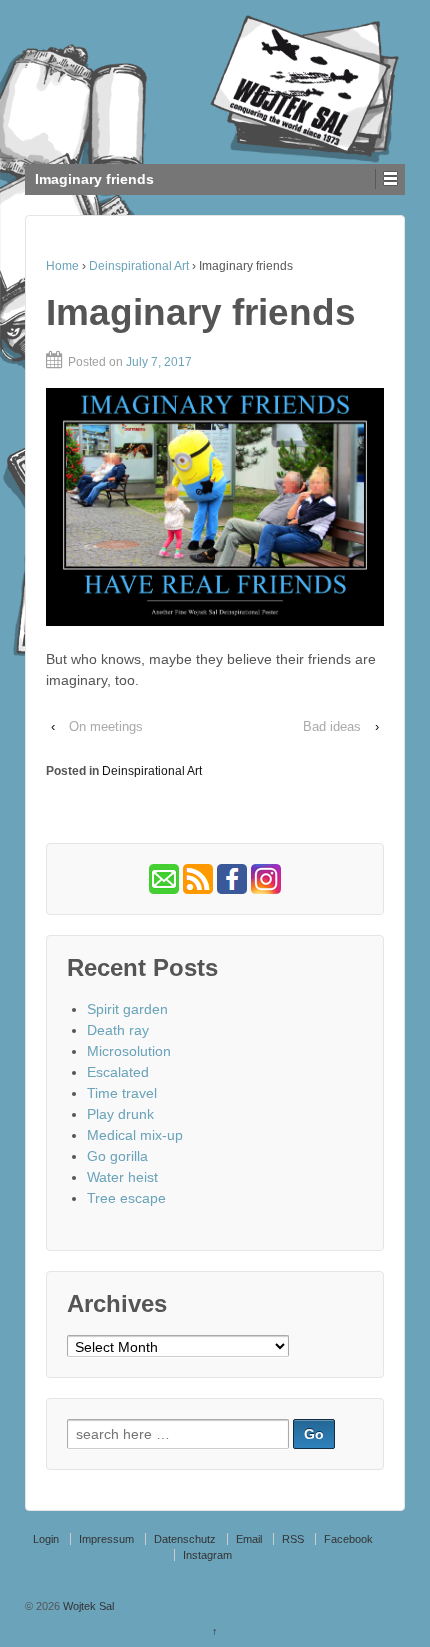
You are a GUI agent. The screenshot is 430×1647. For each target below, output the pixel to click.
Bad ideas (332, 726)
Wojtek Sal (87, 1606)
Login (46, 1539)
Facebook (348, 1539)
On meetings (106, 726)
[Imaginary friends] (215, 507)
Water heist (122, 1177)
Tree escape (126, 1198)
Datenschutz (185, 1539)
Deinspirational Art (139, 266)
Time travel (122, 1093)
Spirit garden (127, 1009)
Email (249, 1539)
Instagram (207, 1555)
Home (62, 266)
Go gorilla (117, 1156)
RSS (293, 1539)
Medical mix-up (135, 1135)
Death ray (118, 1030)
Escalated (118, 1072)
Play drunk (120, 1114)
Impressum (106, 1539)
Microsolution (129, 1051)
